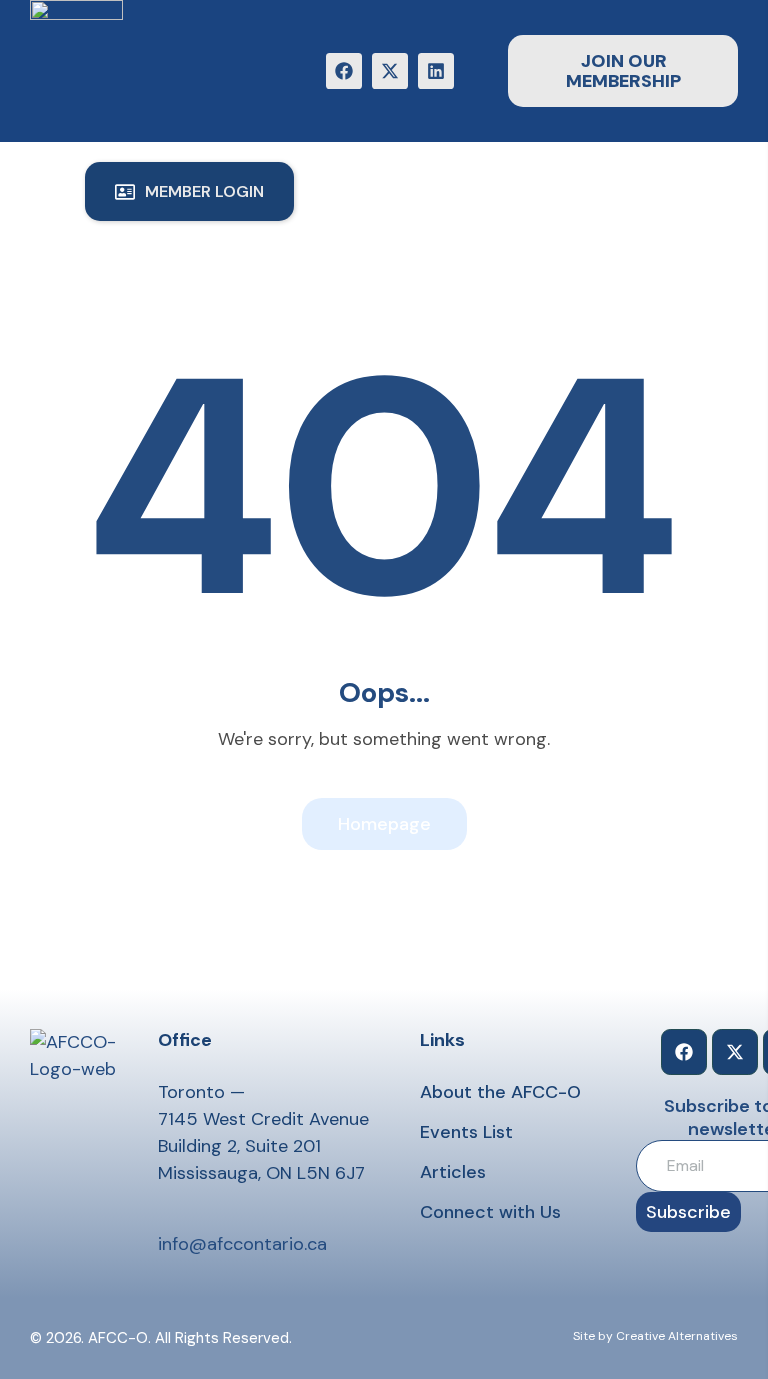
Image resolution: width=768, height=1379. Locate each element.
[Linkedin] (436, 71)
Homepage (384, 824)
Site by (593, 1336)
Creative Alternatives (677, 1336)
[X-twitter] (390, 71)
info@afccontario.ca (242, 1244)
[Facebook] (344, 71)
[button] (189, 191)
